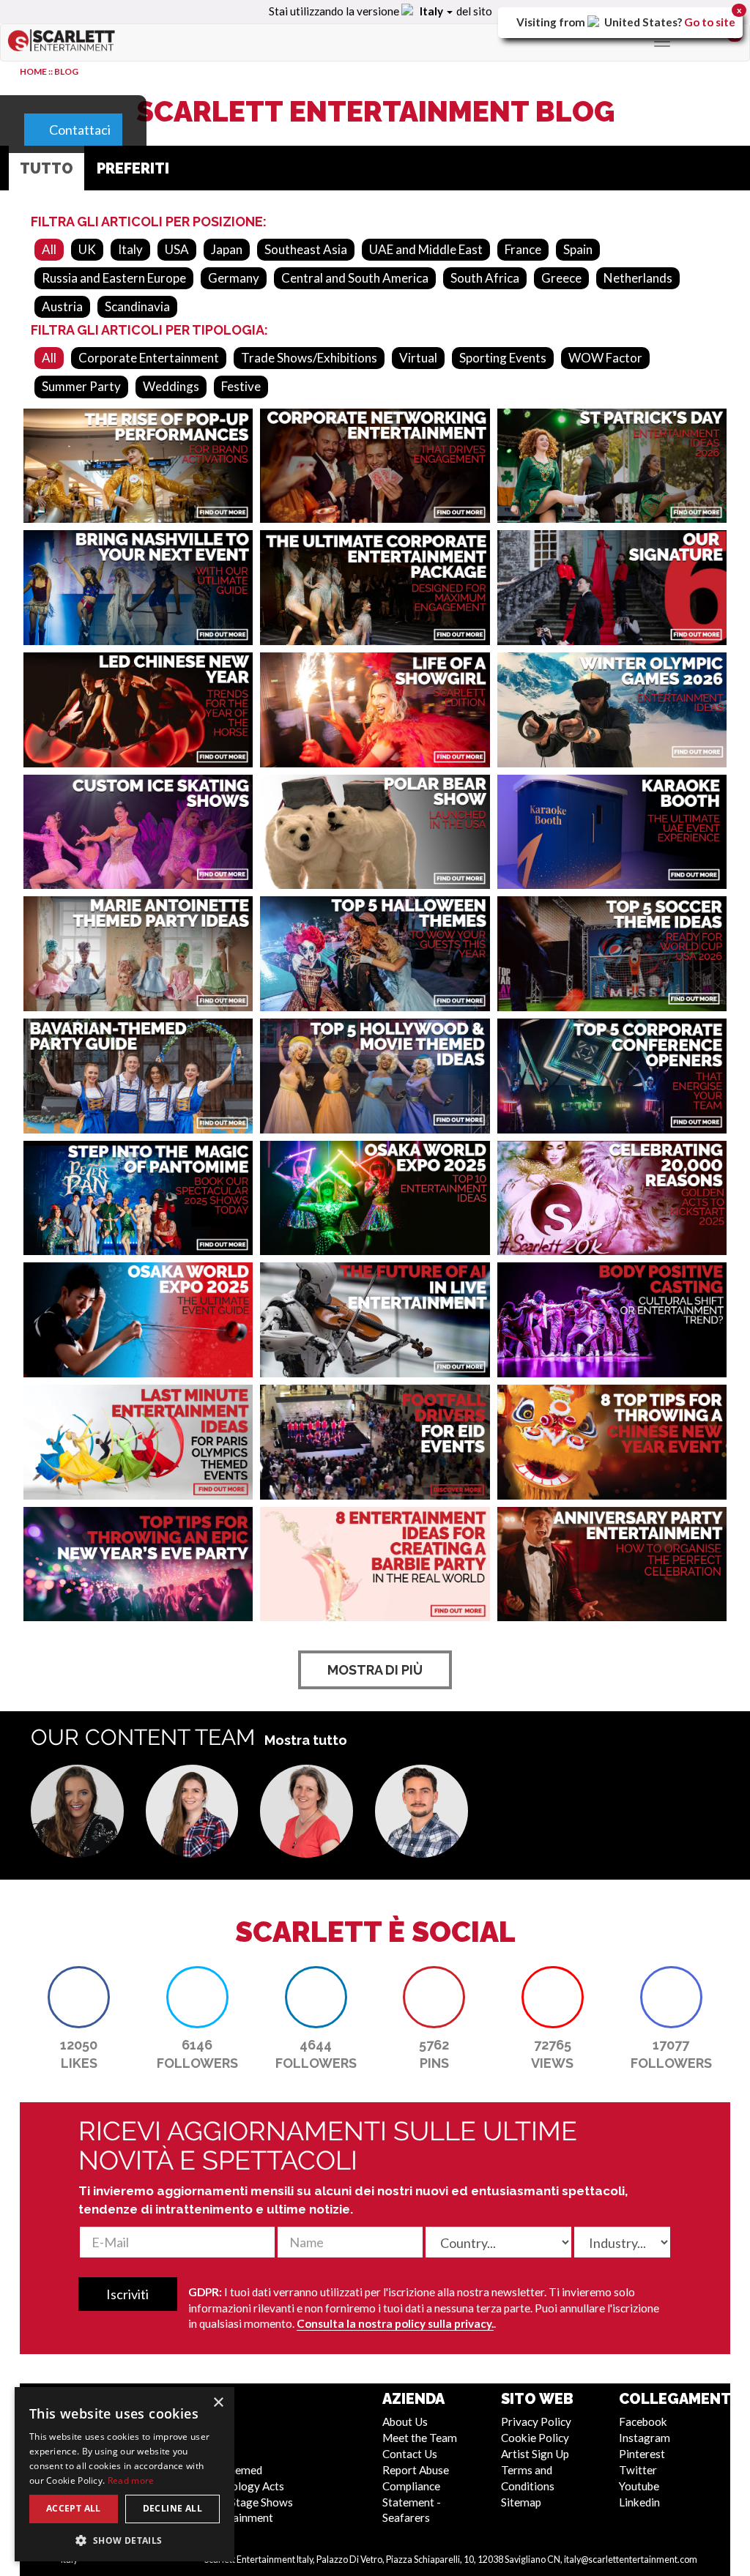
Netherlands (638, 278)
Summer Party (81, 386)
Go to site (710, 22)
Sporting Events (503, 358)
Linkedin (639, 2502)
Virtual (418, 358)
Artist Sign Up (535, 2454)
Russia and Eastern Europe (114, 278)
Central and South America (355, 278)
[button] (77, 1811)
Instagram (645, 2438)
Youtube (639, 2486)
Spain (578, 249)
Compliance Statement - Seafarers (412, 2502)
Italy (130, 249)
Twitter (638, 2470)
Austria (62, 306)
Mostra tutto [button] (306, 1740)
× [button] (218, 2403)
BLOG (66, 71)
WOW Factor (605, 358)
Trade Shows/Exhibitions (309, 358)
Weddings (171, 386)
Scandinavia (137, 306)
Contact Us (410, 2454)
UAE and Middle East (426, 249)
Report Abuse (416, 2470)
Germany (234, 278)
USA (177, 249)
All (49, 249)
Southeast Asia (306, 249)
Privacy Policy (536, 2421)
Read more (131, 2480)
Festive (241, 386)
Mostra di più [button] (375, 1670)
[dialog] (125, 2474)
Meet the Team (420, 2438)
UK (87, 249)
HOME (33, 71)
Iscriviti (127, 2294)
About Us (405, 2421)
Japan (227, 249)
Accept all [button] (74, 2508)
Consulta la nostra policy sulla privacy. (395, 2323)
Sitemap (521, 2502)
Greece (561, 278)
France (523, 249)
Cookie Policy (535, 2438)
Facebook (643, 2421)
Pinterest (642, 2454)
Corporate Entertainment (149, 358)
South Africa (485, 278)
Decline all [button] (172, 2508)
